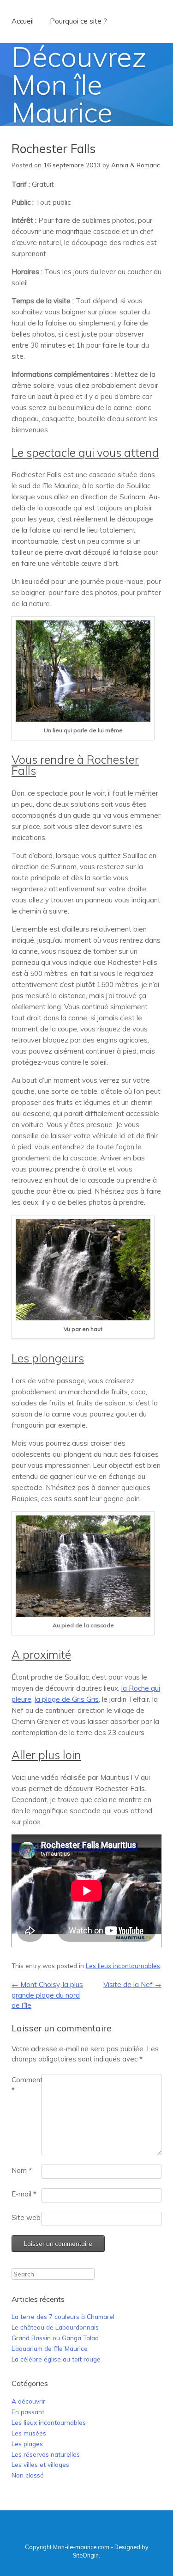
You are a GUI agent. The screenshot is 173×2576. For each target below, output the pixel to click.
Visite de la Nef (132, 1984)
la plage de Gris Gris (67, 1699)
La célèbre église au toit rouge (56, 2359)
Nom (22, 2170)
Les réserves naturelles (46, 2454)
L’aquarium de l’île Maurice (50, 2348)
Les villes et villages (40, 2464)
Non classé (28, 2475)
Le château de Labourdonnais (55, 2327)
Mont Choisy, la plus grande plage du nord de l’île (47, 1995)
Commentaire (27, 2085)
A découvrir (28, 2401)
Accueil (23, 21)
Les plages (27, 2444)
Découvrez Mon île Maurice (79, 84)
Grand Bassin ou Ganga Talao (55, 2338)
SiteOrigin (86, 2555)
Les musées (29, 2433)
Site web (26, 2217)
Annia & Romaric (136, 165)
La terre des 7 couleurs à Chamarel (63, 2316)
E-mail (24, 2194)
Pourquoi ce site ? (78, 21)
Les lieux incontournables (123, 1966)
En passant (28, 2412)
